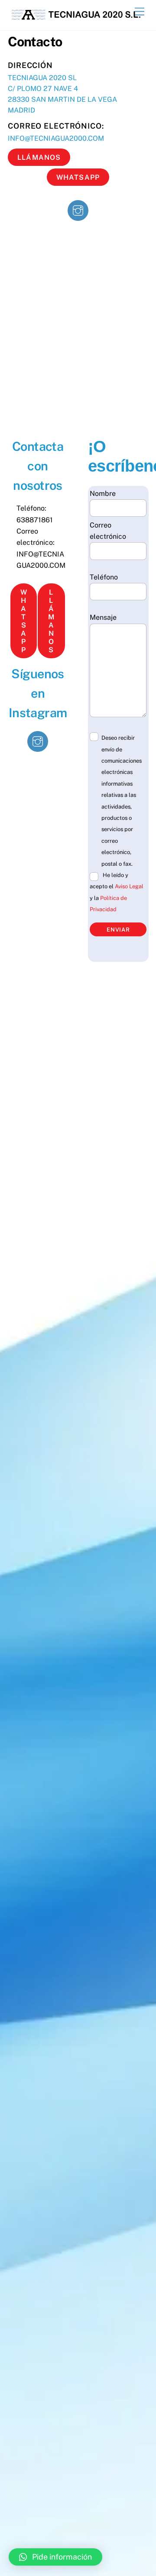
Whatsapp (78, 177)
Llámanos (39, 157)
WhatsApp (24, 621)
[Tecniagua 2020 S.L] (76, 19)
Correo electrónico (108, 531)
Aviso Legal (129, 886)
